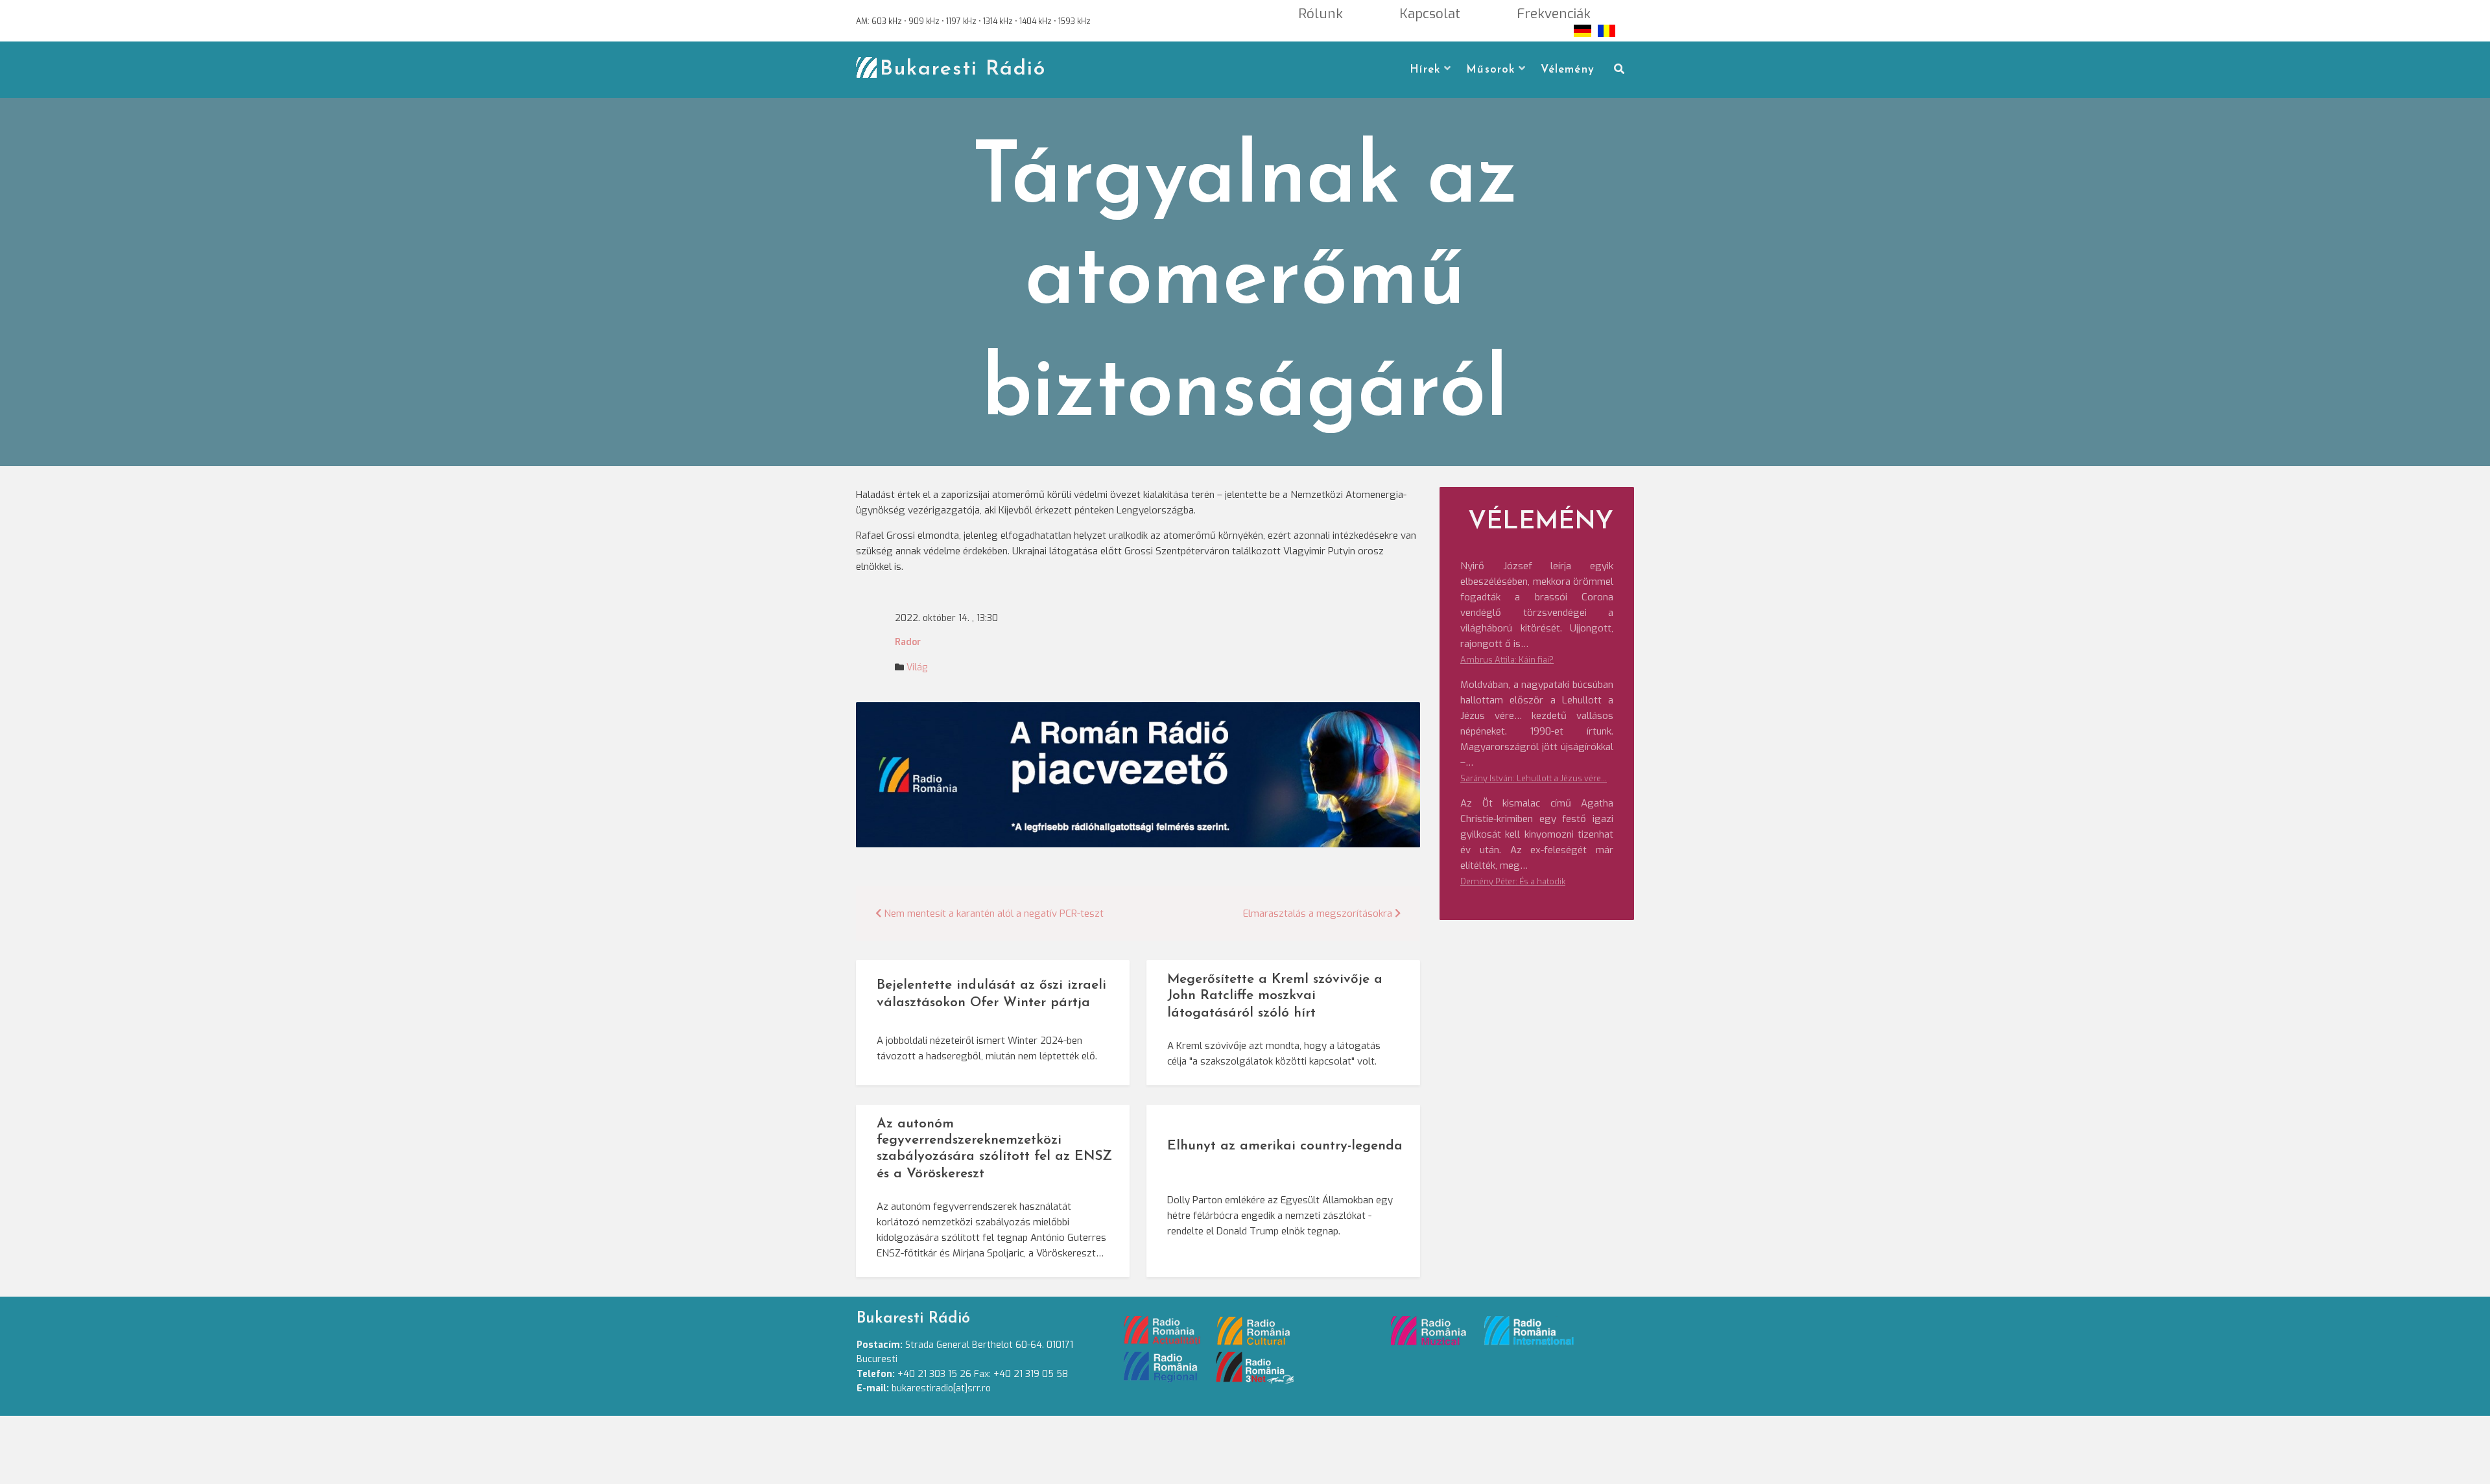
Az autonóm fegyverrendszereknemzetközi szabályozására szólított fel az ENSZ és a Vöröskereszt (994, 1149)
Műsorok (1490, 70)
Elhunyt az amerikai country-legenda (1285, 1146)
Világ (917, 667)
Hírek (1425, 70)
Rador (908, 642)
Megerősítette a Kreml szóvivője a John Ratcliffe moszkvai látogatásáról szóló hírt (1275, 996)
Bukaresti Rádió (963, 69)
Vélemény (1568, 70)
